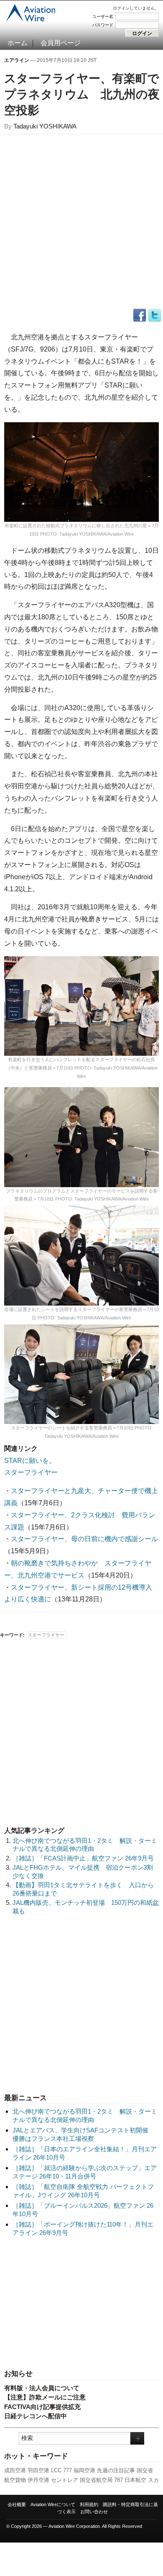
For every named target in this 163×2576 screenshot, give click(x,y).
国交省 (145, 2470)
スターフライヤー (31, 1472)
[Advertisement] (81, 2304)
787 (118, 2480)
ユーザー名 (103, 17)
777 (67, 2470)
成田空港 (15, 2470)
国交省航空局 (96, 2480)
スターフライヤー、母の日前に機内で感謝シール (84, 1539)
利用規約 (89, 2504)
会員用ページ (61, 43)
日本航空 (135, 2480)
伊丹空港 (38, 2480)
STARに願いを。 (30, 1461)
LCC (56, 2470)
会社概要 (17, 2504)
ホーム (18, 43)
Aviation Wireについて (53, 2504)
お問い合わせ (94, 2512)
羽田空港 (38, 2470)
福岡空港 (84, 2470)
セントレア (65, 2480)
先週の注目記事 (116, 2470)
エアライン (17, 60)
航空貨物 (15, 2480)
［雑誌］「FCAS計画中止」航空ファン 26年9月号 (83, 1858)
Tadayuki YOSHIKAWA (45, 126)
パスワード (103, 25)
